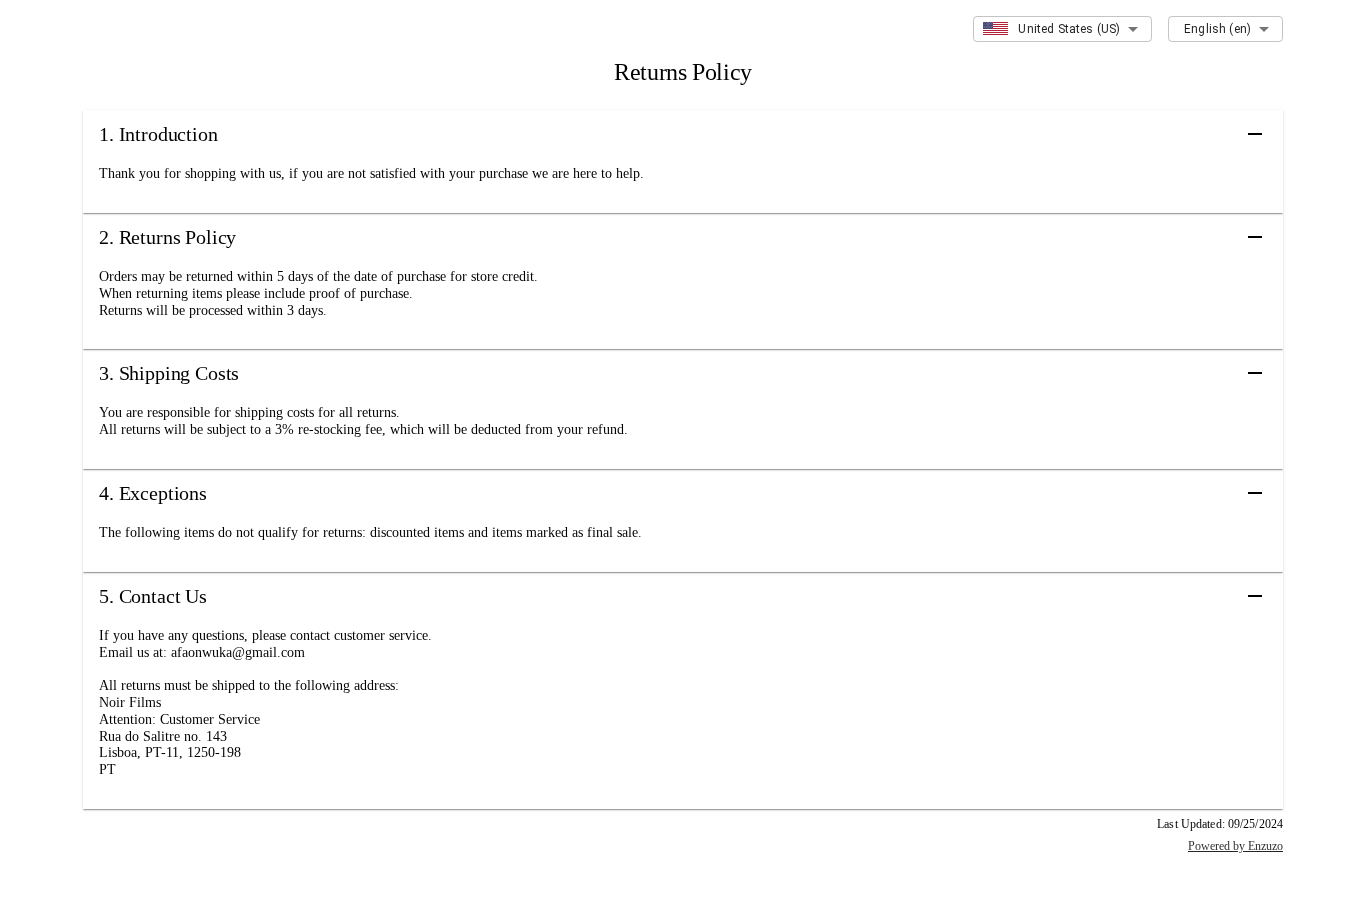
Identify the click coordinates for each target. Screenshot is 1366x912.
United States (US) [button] (1069, 29)
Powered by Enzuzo (1235, 846)
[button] (683, 134)
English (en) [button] (1217, 29)
